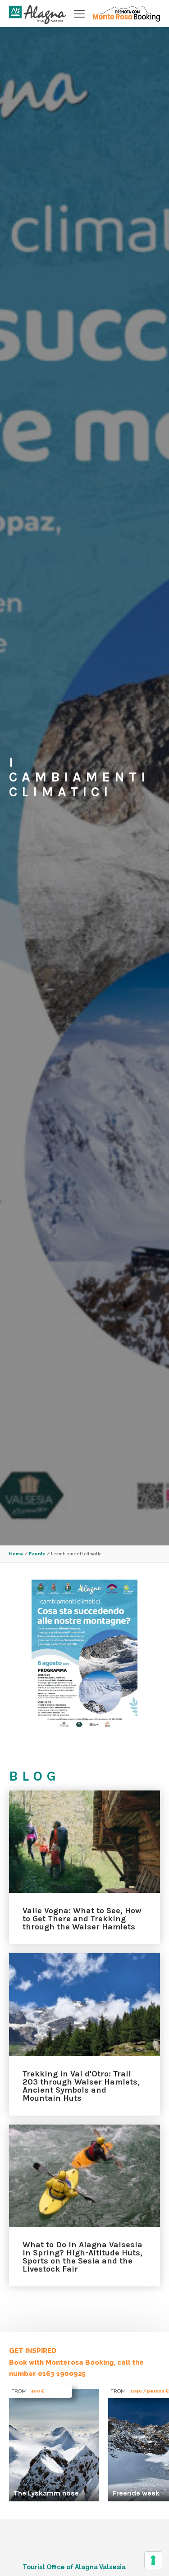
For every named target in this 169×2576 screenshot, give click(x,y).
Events (37, 1554)
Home (16, 1554)
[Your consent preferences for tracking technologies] (153, 2560)
